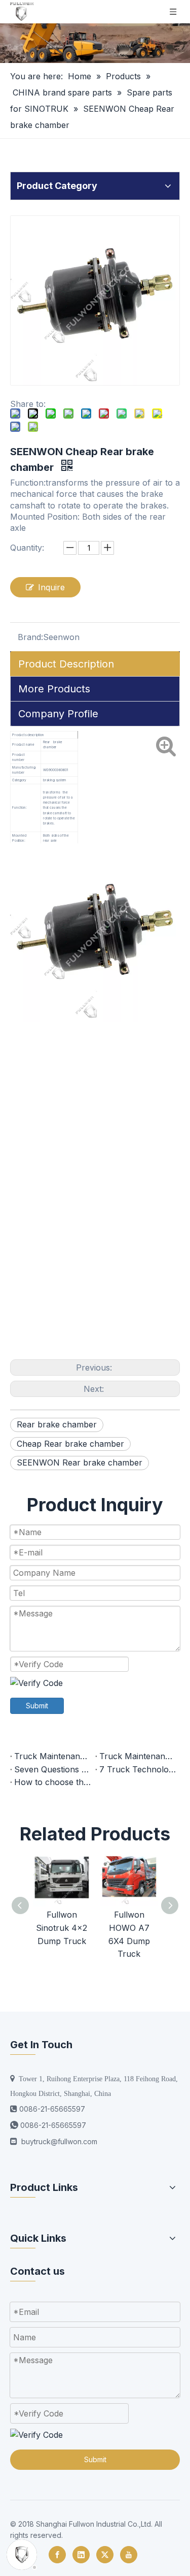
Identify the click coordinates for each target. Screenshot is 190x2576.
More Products (54, 689)
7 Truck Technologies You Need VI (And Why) (138, 1769)
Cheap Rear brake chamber (70, 1444)
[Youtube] (129, 2555)
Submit (37, 1706)
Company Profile (58, 714)
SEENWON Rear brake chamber (80, 1462)
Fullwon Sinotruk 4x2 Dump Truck (62, 1928)
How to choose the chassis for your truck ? (53, 1782)
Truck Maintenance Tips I (138, 1756)
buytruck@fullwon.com (59, 2141)
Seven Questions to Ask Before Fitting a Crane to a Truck (53, 1769)
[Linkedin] (81, 2555)
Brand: (30, 637)
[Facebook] (57, 2555)
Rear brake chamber (57, 1424)
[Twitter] (105, 2555)
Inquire (51, 587)
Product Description (66, 664)
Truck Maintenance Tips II (53, 1756)
